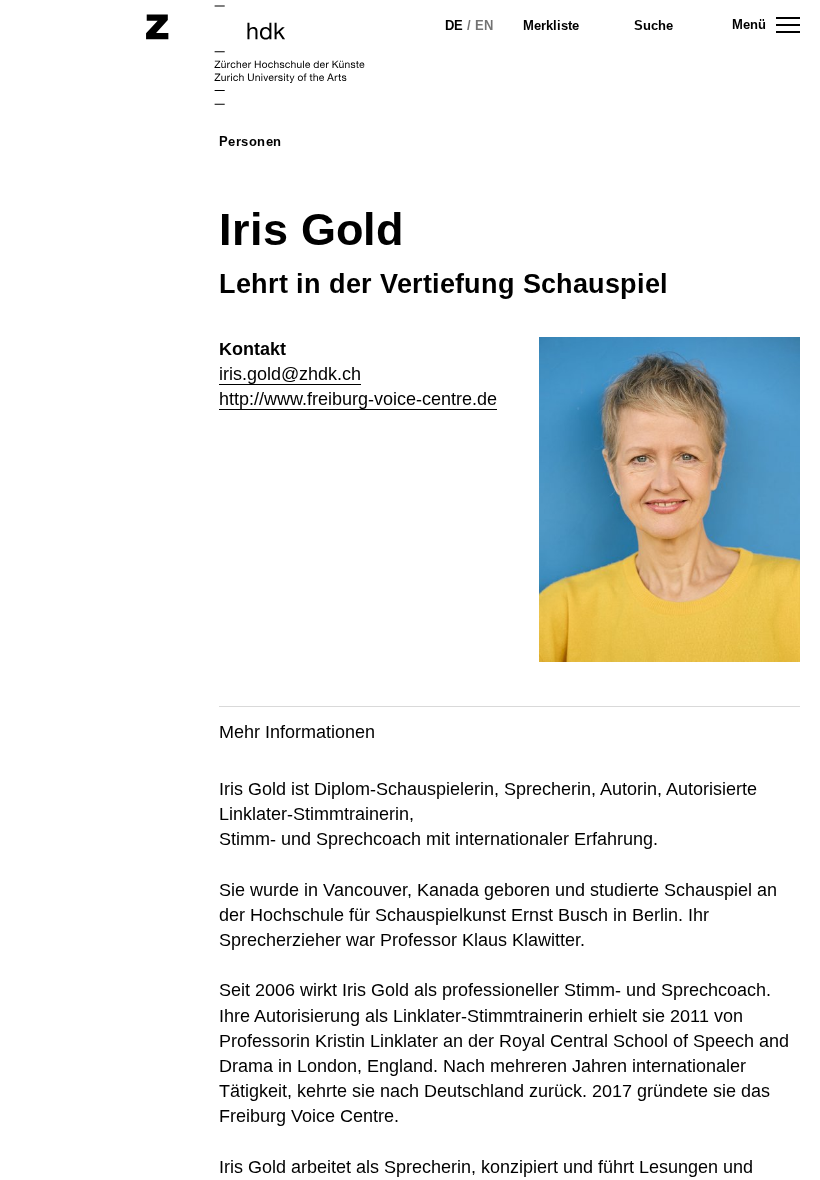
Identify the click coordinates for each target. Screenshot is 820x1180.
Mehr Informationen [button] (297, 732)
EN (484, 25)
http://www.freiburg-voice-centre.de (358, 399)
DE (454, 25)
